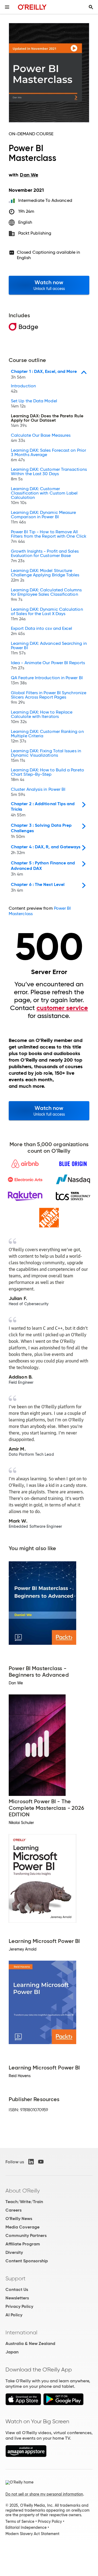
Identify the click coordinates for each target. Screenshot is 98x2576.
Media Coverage (22, 2227)
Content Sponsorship (27, 2261)
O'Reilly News (19, 2219)
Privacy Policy (19, 2306)
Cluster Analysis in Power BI (38, 792)
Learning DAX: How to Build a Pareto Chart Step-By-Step (48, 775)
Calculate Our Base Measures (41, 438)
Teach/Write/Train (24, 2202)
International (21, 2332)
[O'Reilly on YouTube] (41, 2162)
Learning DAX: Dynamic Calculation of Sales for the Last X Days (47, 614)
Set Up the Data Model (34, 404)
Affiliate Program (23, 2244)
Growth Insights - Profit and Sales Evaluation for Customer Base (45, 556)
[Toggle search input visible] (91, 7)
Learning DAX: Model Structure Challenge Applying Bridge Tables (45, 576)
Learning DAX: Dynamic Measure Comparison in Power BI (43, 517)
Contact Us (17, 2289)
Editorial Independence (26, 2527)
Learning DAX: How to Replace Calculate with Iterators (42, 717)
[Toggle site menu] (7, 7)
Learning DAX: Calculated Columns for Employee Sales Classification (46, 595)
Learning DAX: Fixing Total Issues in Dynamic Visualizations (46, 756)
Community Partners (26, 2235)
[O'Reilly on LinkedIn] (31, 2162)
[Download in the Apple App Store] (23, 2404)
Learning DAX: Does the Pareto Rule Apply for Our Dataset (47, 421)
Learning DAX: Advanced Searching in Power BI (49, 648)
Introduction (23, 389)
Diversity (14, 2252)
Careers (13, 2210)
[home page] (32, 7)
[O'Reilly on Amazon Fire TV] (26, 2456)
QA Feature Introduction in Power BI (47, 681)
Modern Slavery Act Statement (32, 2534)
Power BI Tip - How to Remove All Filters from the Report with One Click (49, 537)
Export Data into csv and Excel (42, 631)
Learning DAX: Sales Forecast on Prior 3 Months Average (48, 455)
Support (16, 2278)
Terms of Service (20, 2521)
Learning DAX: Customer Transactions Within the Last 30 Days (49, 474)
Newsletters (17, 2298)
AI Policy (14, 2315)
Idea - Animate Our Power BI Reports (48, 666)
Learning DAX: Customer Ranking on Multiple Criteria (47, 736)
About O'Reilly (23, 2191)
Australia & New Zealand (30, 2343)
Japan (12, 2352)
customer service (62, 1008)
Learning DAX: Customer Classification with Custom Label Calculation (44, 496)
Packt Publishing (35, 233)
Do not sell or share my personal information (44, 2494)
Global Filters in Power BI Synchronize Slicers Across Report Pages (49, 698)
